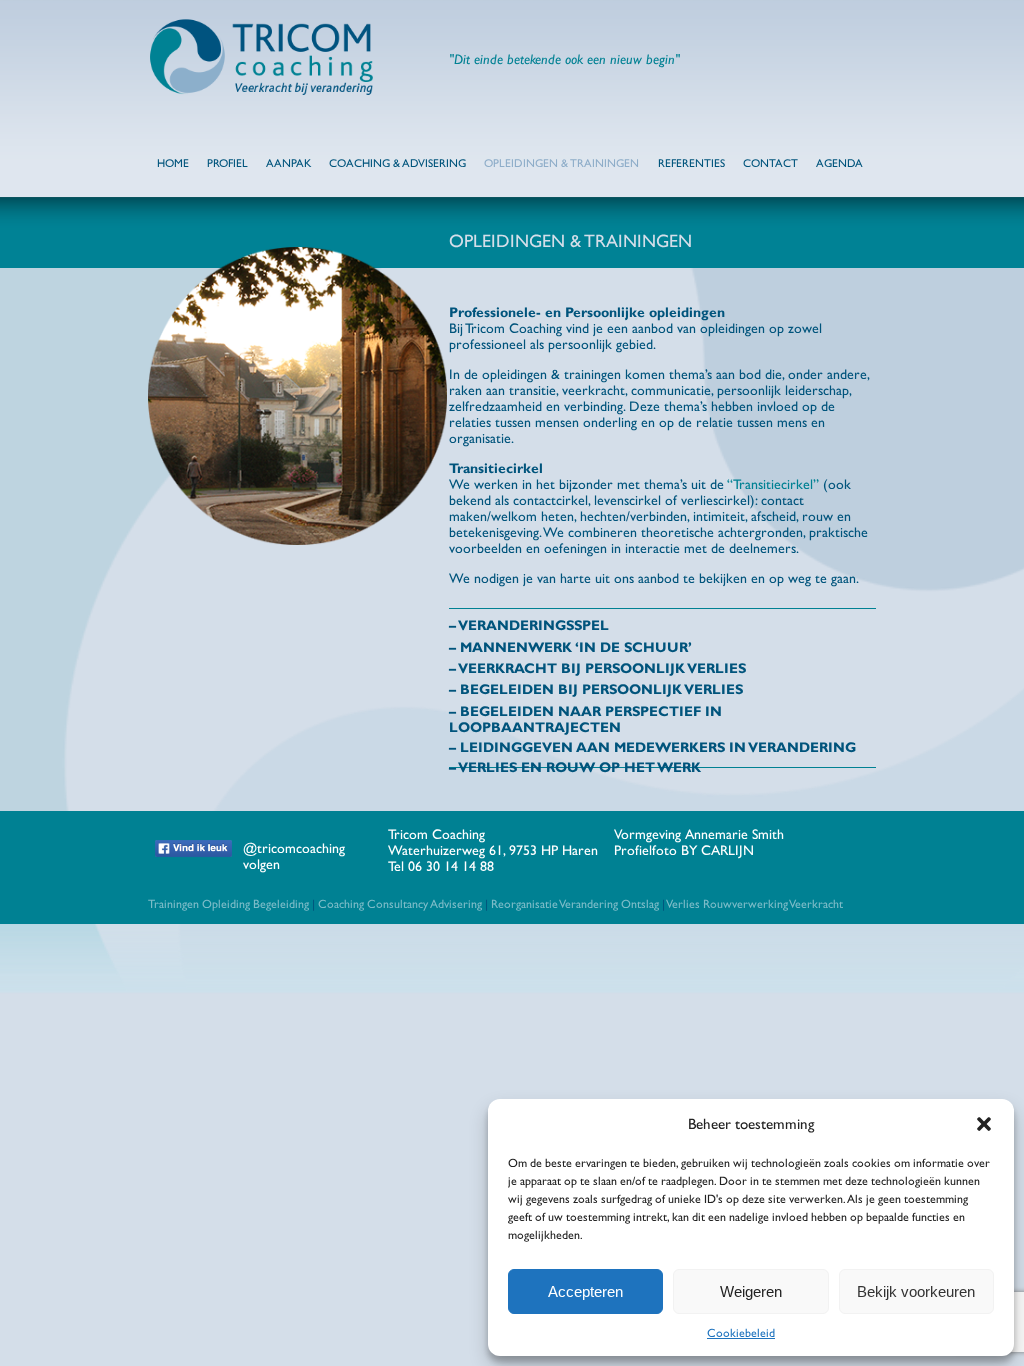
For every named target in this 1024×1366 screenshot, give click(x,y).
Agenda (839, 163)
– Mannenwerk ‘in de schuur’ (570, 647)
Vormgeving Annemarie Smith (699, 834)
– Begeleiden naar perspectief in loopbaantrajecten (585, 719)
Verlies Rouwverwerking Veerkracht (754, 904)
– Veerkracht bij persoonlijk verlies (597, 668)
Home (173, 163)
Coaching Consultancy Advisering (400, 904)
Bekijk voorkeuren (916, 1291)
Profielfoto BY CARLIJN (684, 850)
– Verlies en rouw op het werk (575, 767)
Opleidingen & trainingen (561, 163)
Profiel (227, 163)
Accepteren (585, 1291)
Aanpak (288, 163)
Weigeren (751, 1291)
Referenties (691, 163)
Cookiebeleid (741, 1333)
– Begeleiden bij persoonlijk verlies (596, 689)
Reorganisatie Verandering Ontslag (575, 904)
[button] (984, 1124)
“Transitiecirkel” (773, 484)
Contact (770, 163)
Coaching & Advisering (397, 163)
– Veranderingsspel (529, 625)
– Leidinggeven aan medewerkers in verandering (652, 747)
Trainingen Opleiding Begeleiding (228, 904)
